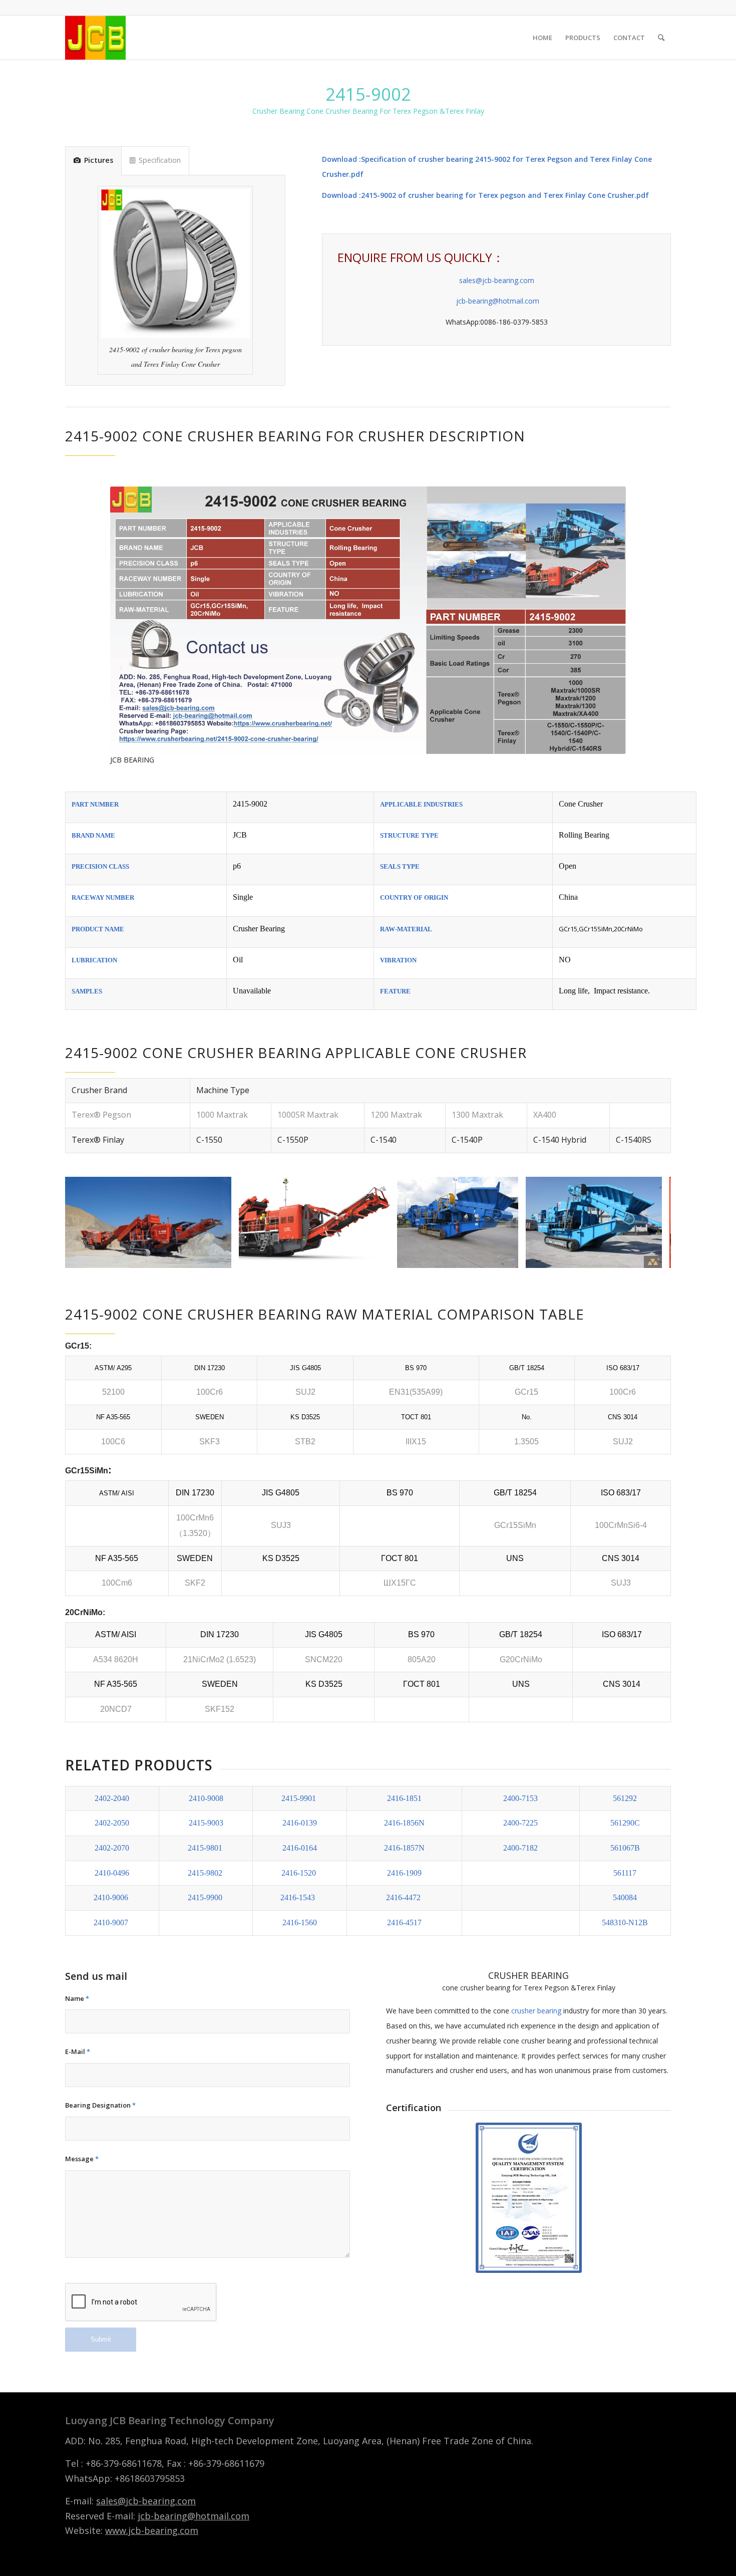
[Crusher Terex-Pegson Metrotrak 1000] (507, 1257)
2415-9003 (206, 1823)
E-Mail (78, 2051)
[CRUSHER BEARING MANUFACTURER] (95, 38)
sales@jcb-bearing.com (497, 280)
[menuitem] (542, 38)
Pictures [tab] (99, 160)
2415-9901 (299, 1798)
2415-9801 (206, 1848)
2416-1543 (298, 1897)
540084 (625, 1897)
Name (77, 1998)
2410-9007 (111, 1922)
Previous (88, 1222)
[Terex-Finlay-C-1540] (220, 1257)
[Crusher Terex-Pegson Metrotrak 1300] (651, 1257)
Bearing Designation (100, 2105)
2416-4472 (403, 1897)
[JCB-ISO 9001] (529, 2198)
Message (82, 2159)
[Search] (661, 38)
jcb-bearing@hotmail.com (497, 301)
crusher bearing (536, 2011)
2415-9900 (205, 1897)
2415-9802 (206, 1873)
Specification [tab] (160, 160)
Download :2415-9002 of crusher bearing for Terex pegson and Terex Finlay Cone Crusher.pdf (485, 195)
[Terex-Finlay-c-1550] (379, 1257)
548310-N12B (625, 1922)
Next (648, 1222)
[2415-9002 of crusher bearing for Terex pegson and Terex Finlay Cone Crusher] (368, 620)
